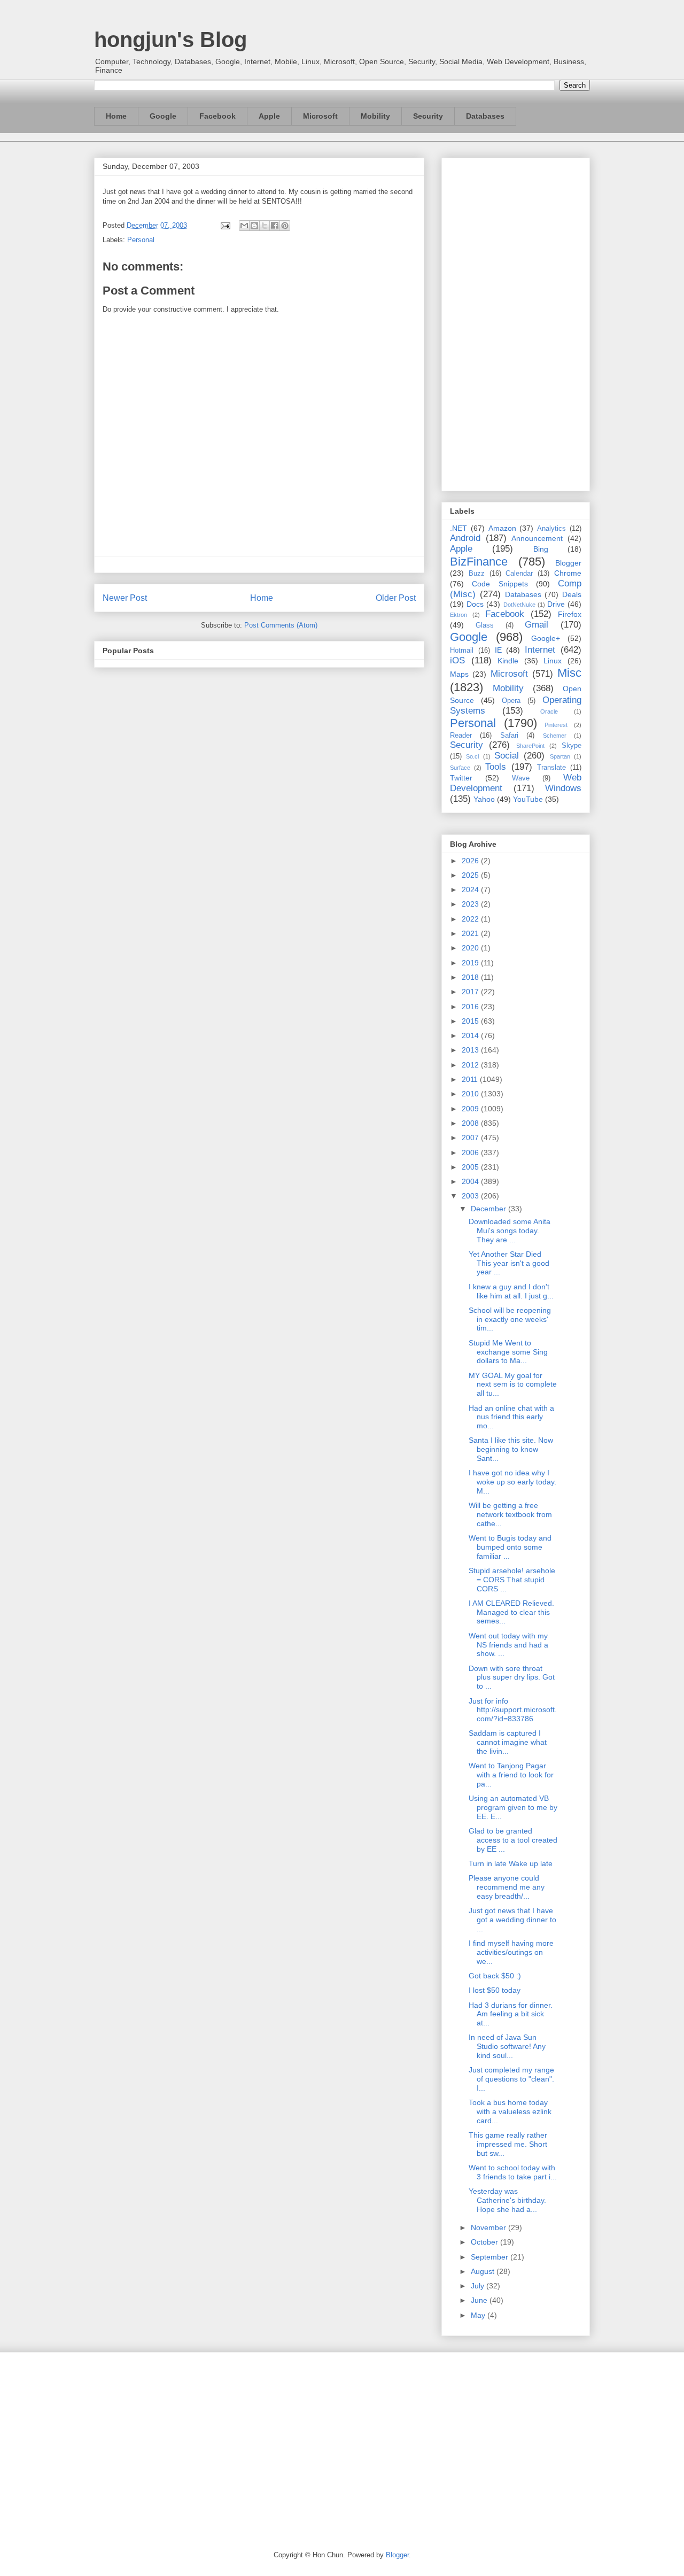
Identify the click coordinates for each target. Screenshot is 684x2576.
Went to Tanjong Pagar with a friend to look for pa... (511, 1775)
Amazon (502, 528)
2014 (471, 1035)
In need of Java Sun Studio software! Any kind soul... (507, 2046)
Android (465, 538)
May (479, 2315)
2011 (471, 1079)
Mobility (375, 116)
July (479, 2286)
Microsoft (320, 116)
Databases (485, 116)
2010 (471, 1094)
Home (116, 116)
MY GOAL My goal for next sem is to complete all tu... (513, 1384)
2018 (471, 977)
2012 (471, 1065)
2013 (471, 1050)
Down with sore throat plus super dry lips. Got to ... (512, 1677)
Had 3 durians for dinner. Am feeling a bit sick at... (511, 2014)
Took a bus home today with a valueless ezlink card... (510, 2111)
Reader (461, 736)
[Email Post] (225, 225)
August (484, 2271)
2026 (471, 861)
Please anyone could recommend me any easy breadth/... (507, 1887)
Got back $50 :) (495, 1976)
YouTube (528, 799)
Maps (459, 674)
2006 (471, 1152)
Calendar (519, 574)
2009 (471, 1109)
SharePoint (530, 746)
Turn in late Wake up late (511, 1863)
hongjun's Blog (170, 40)
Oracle (549, 711)
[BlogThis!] (254, 226)
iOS (457, 660)
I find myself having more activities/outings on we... (511, 1952)
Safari (509, 736)
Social (507, 756)
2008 (471, 1123)
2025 (471, 875)
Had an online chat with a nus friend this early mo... (511, 1417)
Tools (496, 767)
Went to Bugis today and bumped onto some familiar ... (510, 1547)
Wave (521, 778)
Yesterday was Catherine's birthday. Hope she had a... (507, 2200)
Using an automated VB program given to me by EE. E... (513, 1807)
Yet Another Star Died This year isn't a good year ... (509, 1263)
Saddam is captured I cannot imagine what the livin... (508, 1742)
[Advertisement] (516, 322)
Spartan (560, 756)
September (491, 2257)
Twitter (461, 778)
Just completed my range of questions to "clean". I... (511, 2079)
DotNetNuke (519, 605)
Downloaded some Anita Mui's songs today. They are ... (510, 1231)
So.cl (472, 756)
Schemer (555, 736)
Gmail (537, 625)
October (485, 2242)
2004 (471, 1181)
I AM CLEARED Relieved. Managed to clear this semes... (511, 1612)
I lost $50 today (495, 1990)
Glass (485, 625)
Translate (551, 768)
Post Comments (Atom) (281, 625)
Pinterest (556, 725)
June (480, 2300)
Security (428, 116)
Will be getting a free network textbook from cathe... (510, 1514)
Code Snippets (500, 584)
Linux (553, 661)
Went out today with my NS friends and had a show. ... (508, 1645)
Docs (475, 604)
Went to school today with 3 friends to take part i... (513, 2172)
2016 (471, 1007)
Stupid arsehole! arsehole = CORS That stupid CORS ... (512, 1580)
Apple (269, 116)
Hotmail (462, 651)
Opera (511, 701)
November (489, 2227)
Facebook (217, 116)
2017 (471, 992)
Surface (460, 768)
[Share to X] (265, 226)
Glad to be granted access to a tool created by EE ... (513, 1840)
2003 (471, 1196)
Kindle (508, 661)
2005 (471, 1167)
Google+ (546, 638)
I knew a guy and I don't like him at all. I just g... (511, 1291)
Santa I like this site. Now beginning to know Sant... (511, 1449)
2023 (471, 904)
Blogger (568, 563)
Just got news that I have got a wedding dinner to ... (512, 1920)
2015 (471, 1021)
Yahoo (484, 799)
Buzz (477, 574)
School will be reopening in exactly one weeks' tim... (510, 1319)
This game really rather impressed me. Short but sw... (508, 2144)
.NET (458, 528)
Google (163, 116)
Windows (563, 788)
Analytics (551, 529)
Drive (556, 604)
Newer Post (125, 598)
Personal (141, 240)
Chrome (568, 573)
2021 (471, 933)
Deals (572, 594)
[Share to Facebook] (275, 226)
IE (498, 650)
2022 (471, 919)
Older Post (396, 598)
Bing (541, 549)
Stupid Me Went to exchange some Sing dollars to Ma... (508, 1352)
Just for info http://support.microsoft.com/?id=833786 (513, 1710)
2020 (471, 948)
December (489, 1209)
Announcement (537, 538)
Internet (540, 650)
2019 (471, 963)
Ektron (458, 615)
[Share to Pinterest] (285, 226)
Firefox (570, 614)
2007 (471, 1138)
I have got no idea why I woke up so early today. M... (512, 1482)
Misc (569, 673)
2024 (471, 889)
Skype (572, 746)
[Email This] (244, 226)
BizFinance (479, 562)
